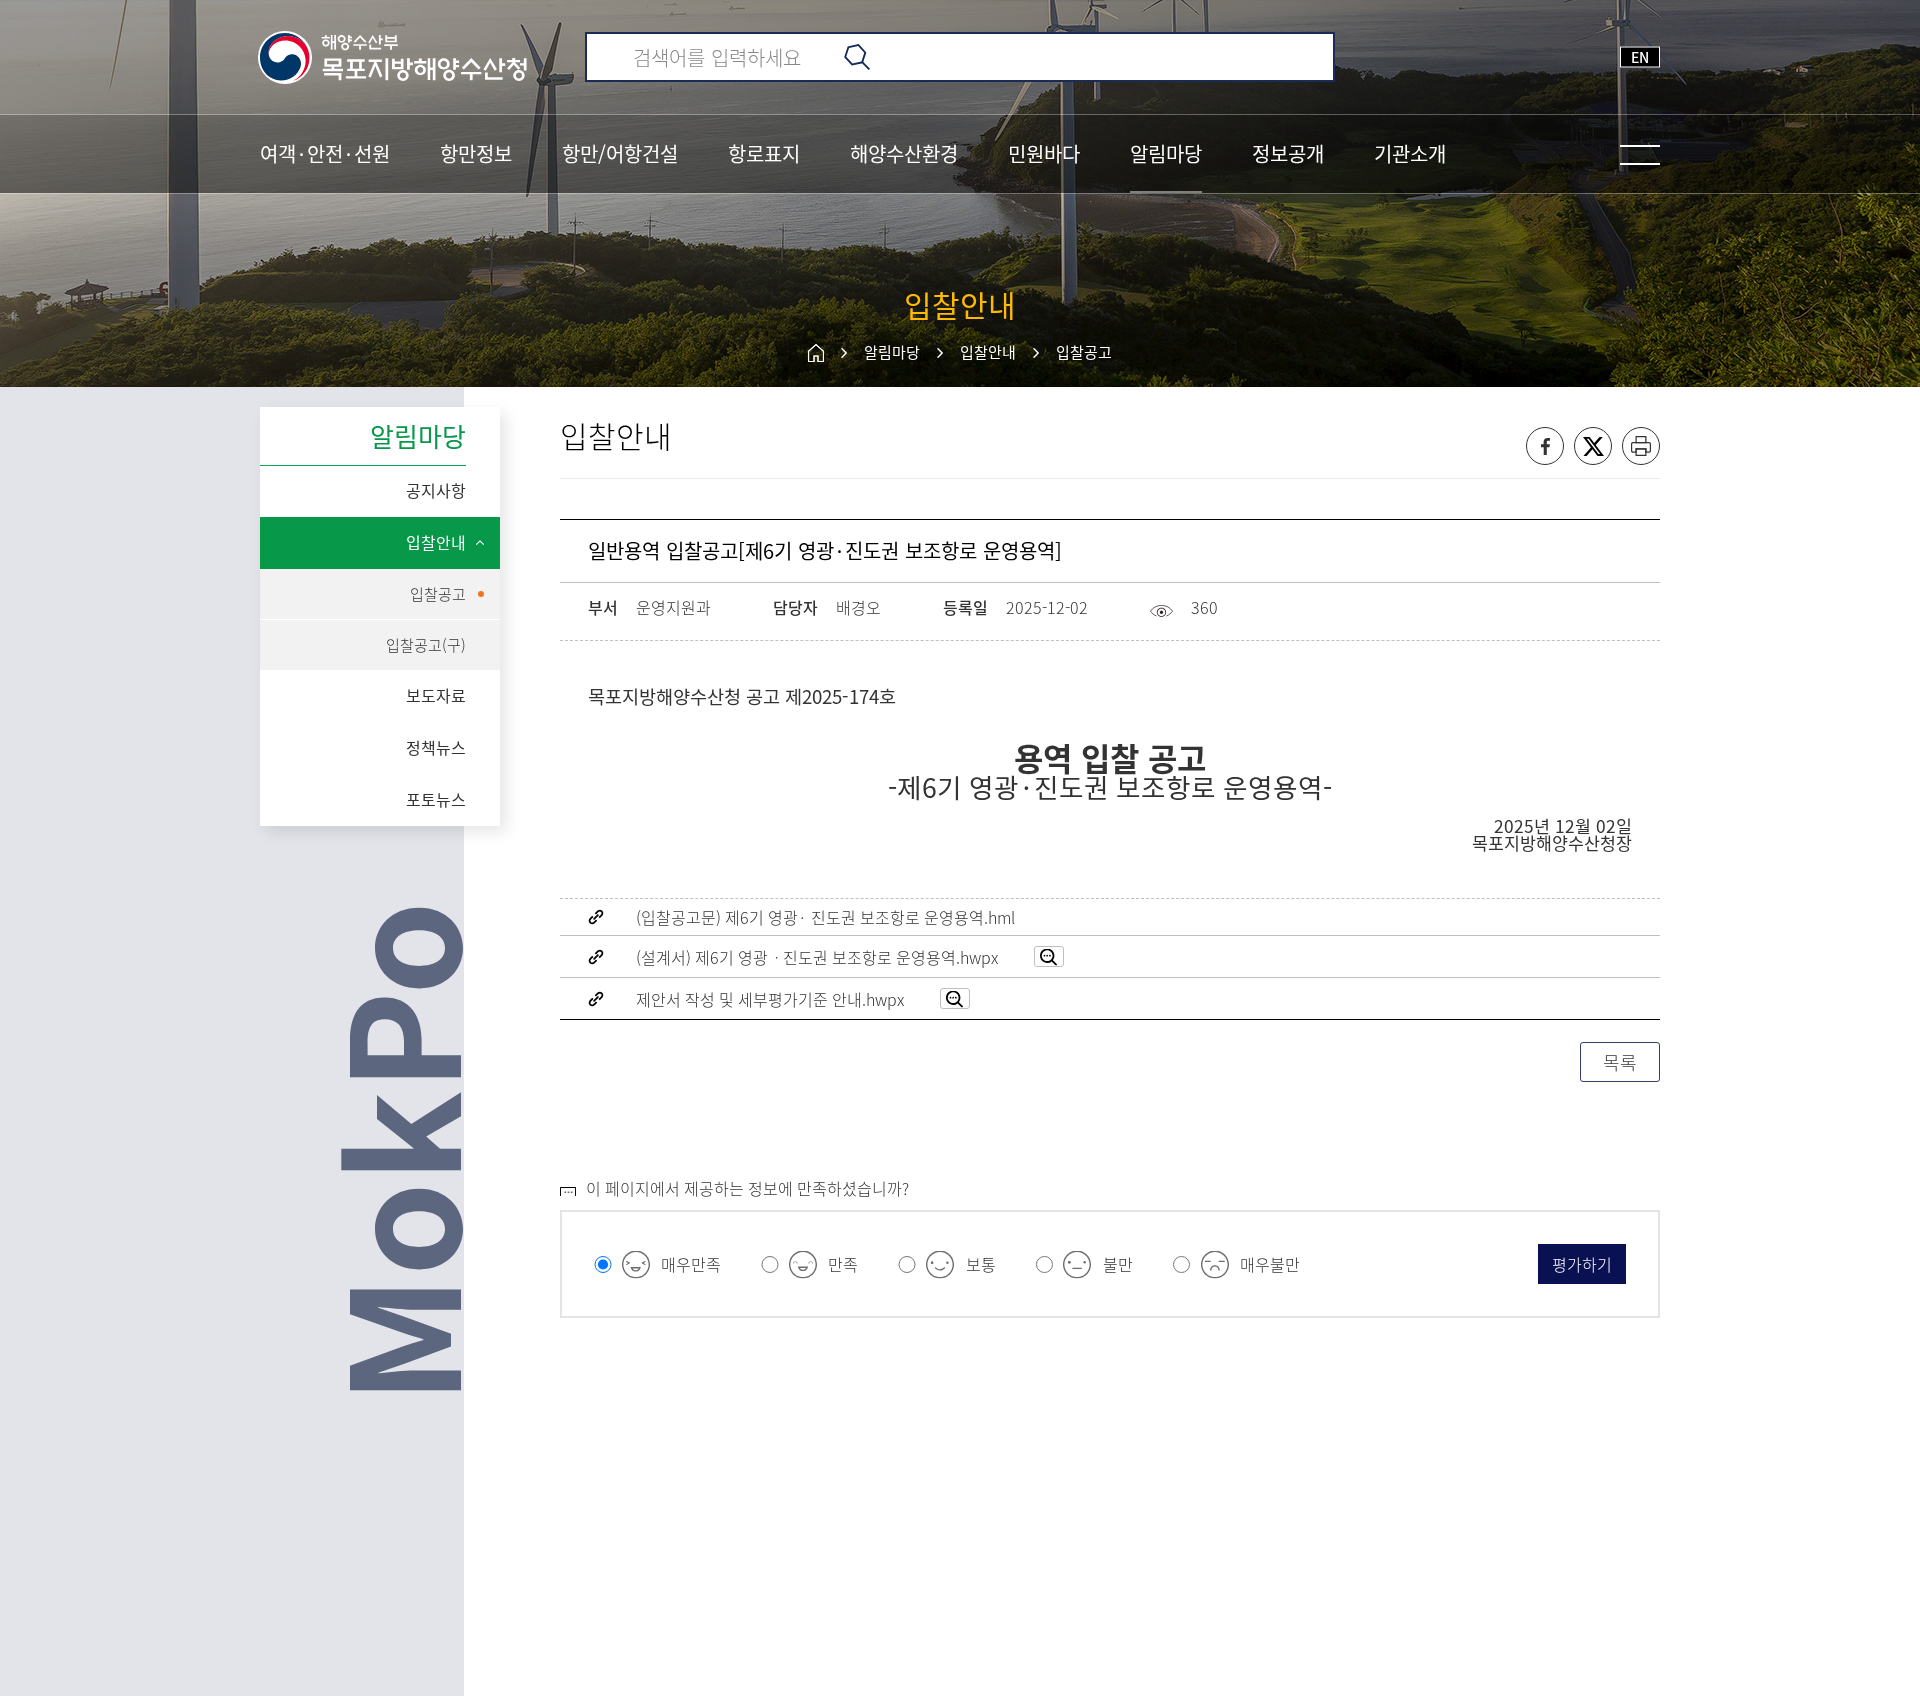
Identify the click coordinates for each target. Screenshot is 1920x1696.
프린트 (1641, 446)
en (1640, 57)
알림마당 (892, 352)
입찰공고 (1084, 352)
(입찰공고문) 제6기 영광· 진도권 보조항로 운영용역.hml (825, 917)
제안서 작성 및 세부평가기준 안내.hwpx (770, 999)
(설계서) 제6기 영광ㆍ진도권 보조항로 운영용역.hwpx (817, 957)
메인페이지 (816, 353)
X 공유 (1593, 446)
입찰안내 (988, 352)
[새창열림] (1049, 956)
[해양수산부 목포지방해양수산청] (394, 57)
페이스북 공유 (1545, 446)
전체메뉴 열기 (1640, 155)
